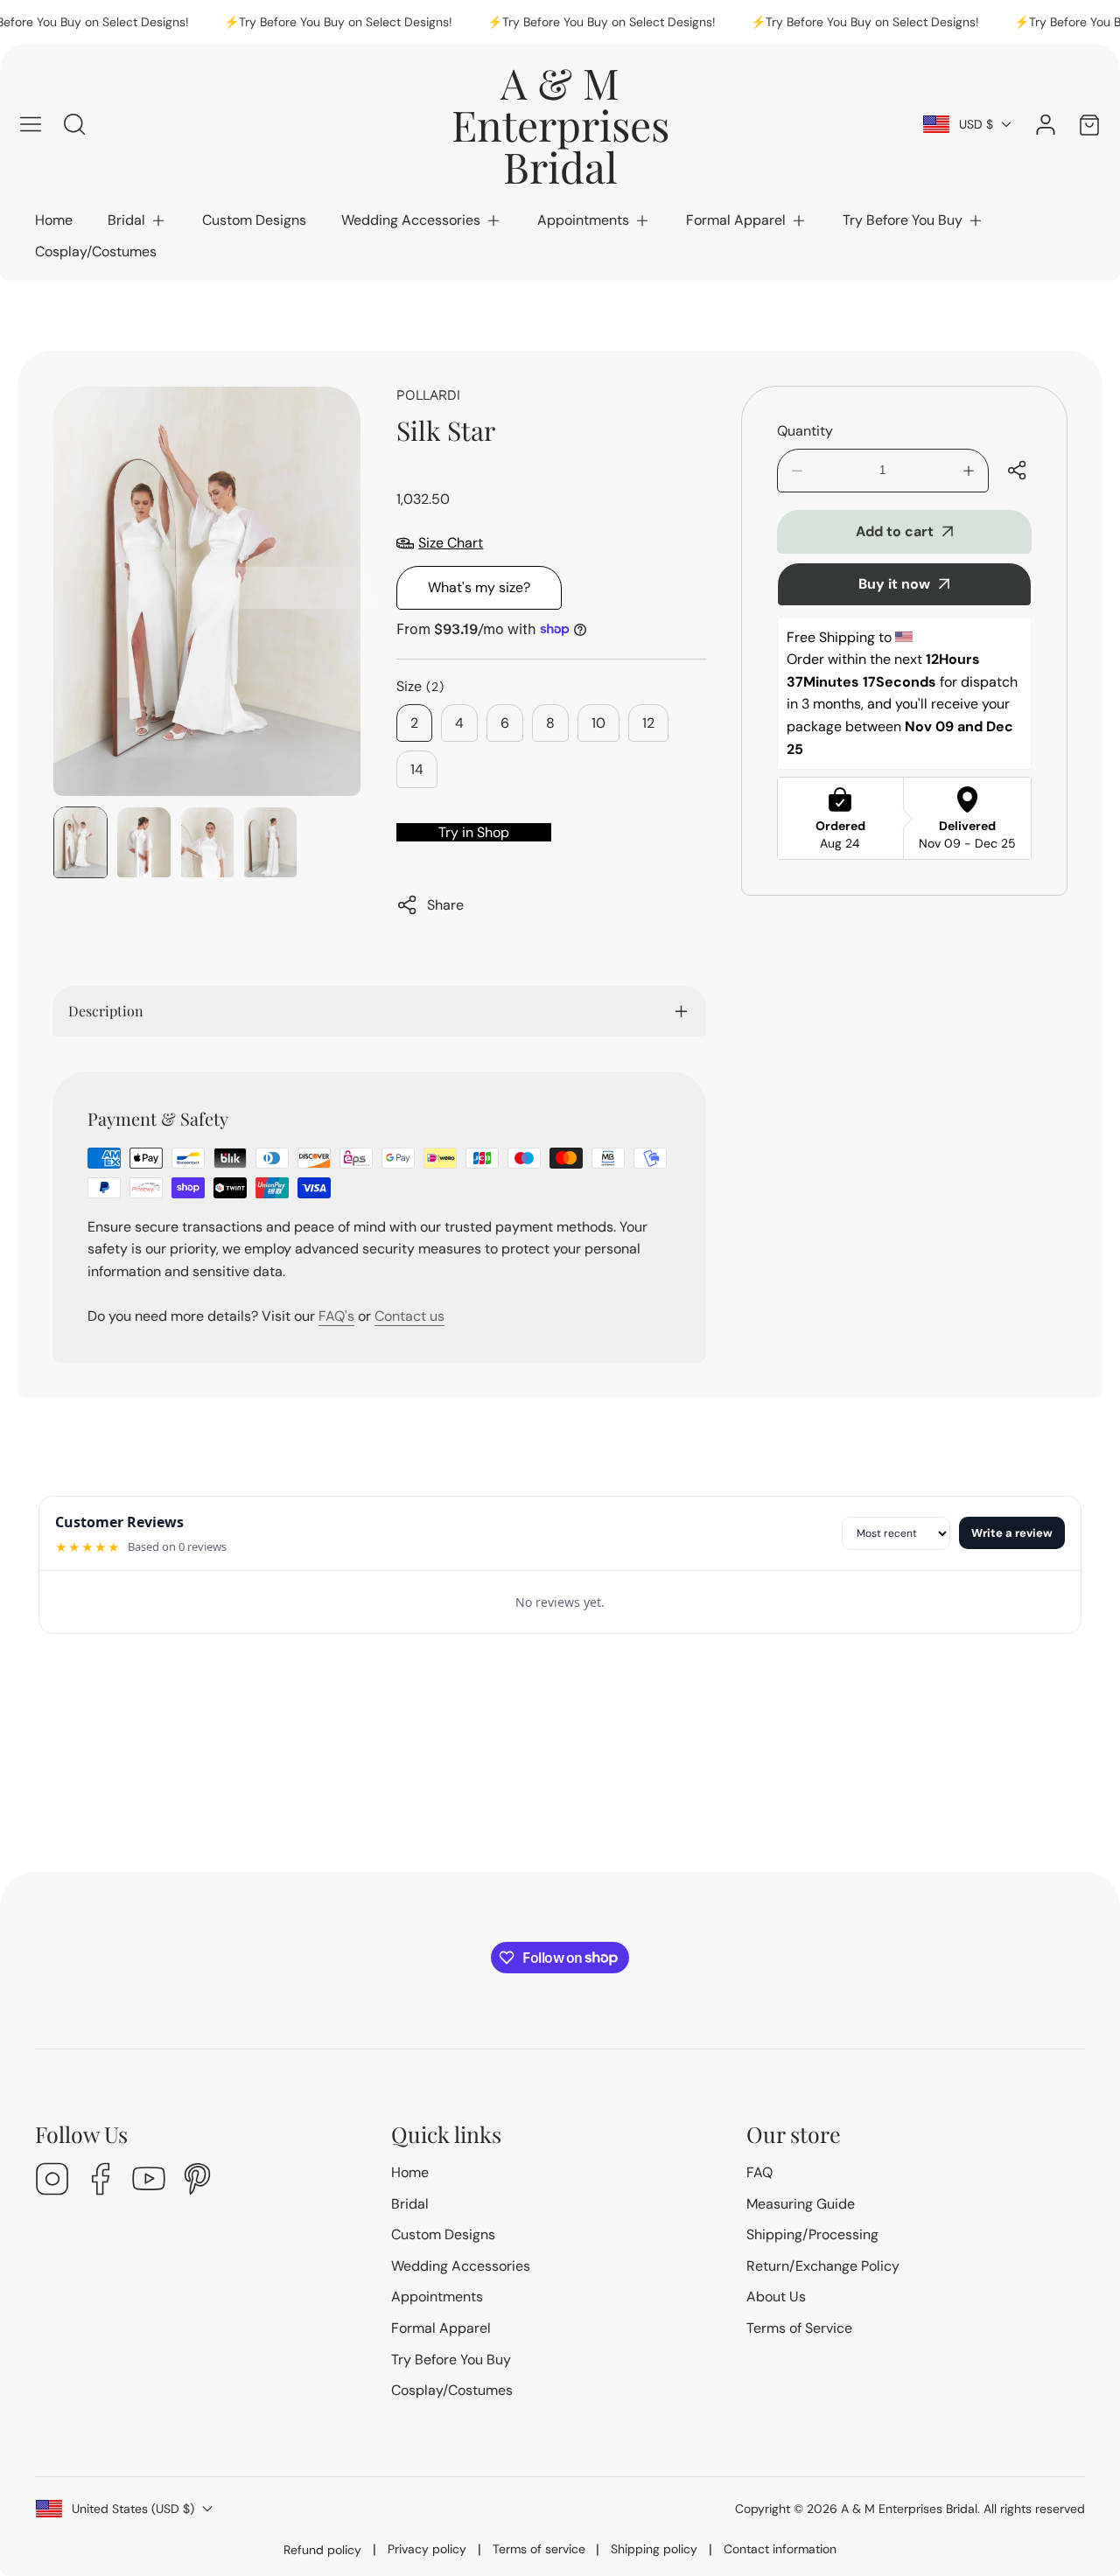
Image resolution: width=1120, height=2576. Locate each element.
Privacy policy (427, 2549)
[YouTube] (149, 2181)
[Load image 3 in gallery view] (207, 842)
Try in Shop (474, 832)
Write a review (1012, 1533)
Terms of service (539, 2549)
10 (598, 723)
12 (648, 723)
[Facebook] (101, 2181)
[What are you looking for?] (74, 124)
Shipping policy (654, 2549)
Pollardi (428, 394)
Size (420, 686)
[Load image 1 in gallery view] (80, 842)
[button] (137, 220)
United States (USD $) (133, 2509)
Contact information (780, 2549)
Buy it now (894, 584)
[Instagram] (52, 2181)
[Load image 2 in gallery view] (143, 842)
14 (417, 769)
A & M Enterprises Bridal (909, 2509)
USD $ (976, 124)
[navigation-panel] (31, 124)
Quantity (805, 431)
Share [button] (445, 905)
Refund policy (322, 2550)
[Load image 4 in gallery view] (270, 842)
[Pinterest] (197, 2181)
